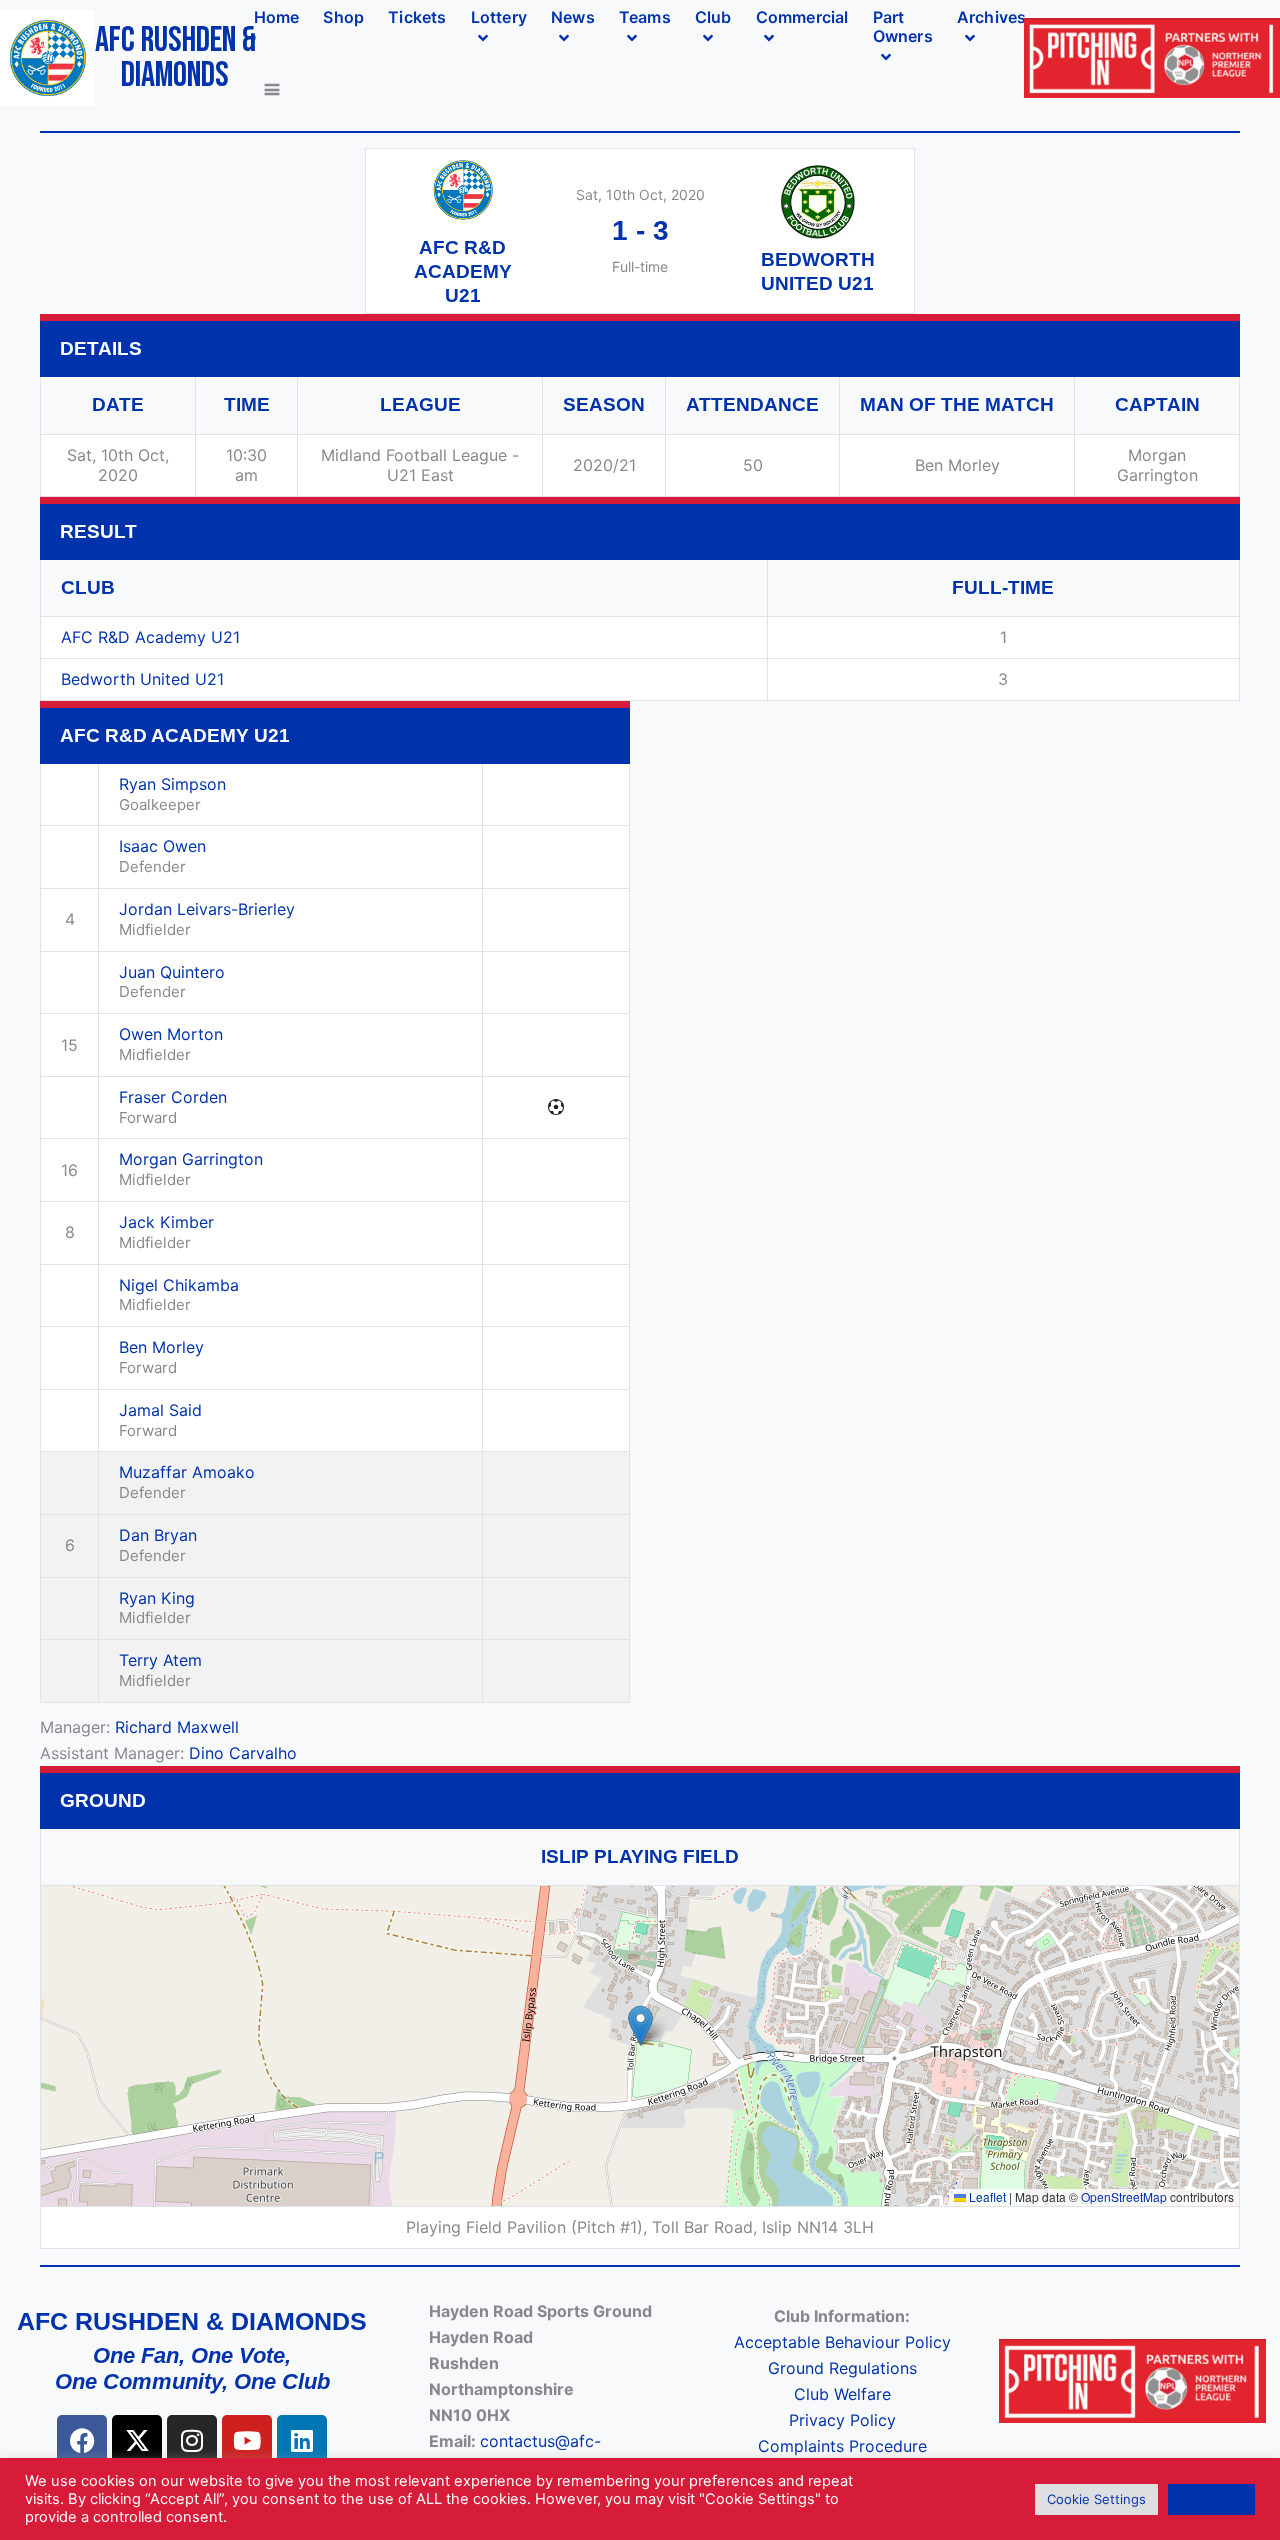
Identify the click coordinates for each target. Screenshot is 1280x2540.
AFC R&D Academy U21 (150, 637)
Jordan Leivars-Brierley (207, 909)
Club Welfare (842, 2394)
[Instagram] (192, 2440)
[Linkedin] (302, 2440)
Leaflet (986, 2196)
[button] (640, 2025)
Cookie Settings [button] (1096, 2499)
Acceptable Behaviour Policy (842, 2342)
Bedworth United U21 (142, 679)
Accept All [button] (1211, 2499)
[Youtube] (247, 2440)
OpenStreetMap (1124, 2196)
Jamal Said (160, 1410)
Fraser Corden (173, 1097)
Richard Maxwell (177, 1727)
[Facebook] (82, 2440)
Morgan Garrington (191, 1159)
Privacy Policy (842, 2420)
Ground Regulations (842, 2368)
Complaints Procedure (842, 2446)
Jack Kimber (166, 1222)
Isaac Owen (162, 846)
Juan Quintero (172, 972)
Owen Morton (171, 1034)
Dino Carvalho (243, 1753)
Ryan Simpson (172, 784)
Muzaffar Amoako (187, 1472)
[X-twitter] (137, 2440)
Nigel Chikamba (179, 1285)
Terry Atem (160, 1660)
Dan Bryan (158, 1535)
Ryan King (157, 1598)
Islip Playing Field (640, 1856)
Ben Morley (161, 1347)
